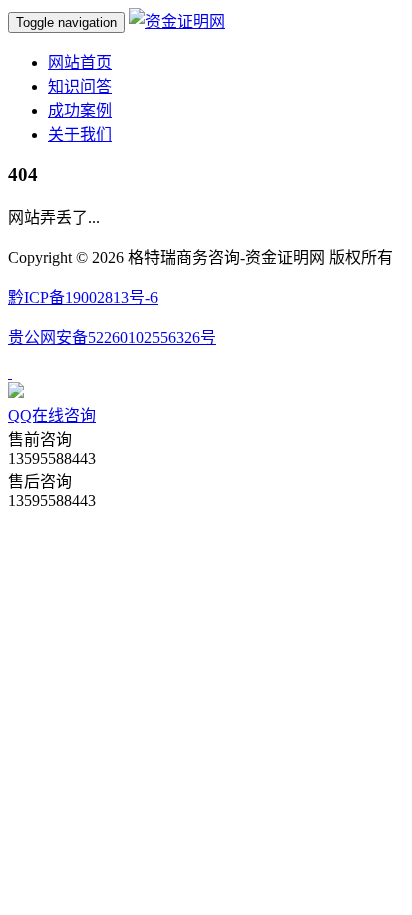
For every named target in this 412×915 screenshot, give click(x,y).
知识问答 (80, 86)
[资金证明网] (177, 21)
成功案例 (80, 110)
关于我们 (80, 134)
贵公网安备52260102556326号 (112, 337)
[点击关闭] (10, 372)
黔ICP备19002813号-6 (83, 297)
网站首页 (80, 62)
